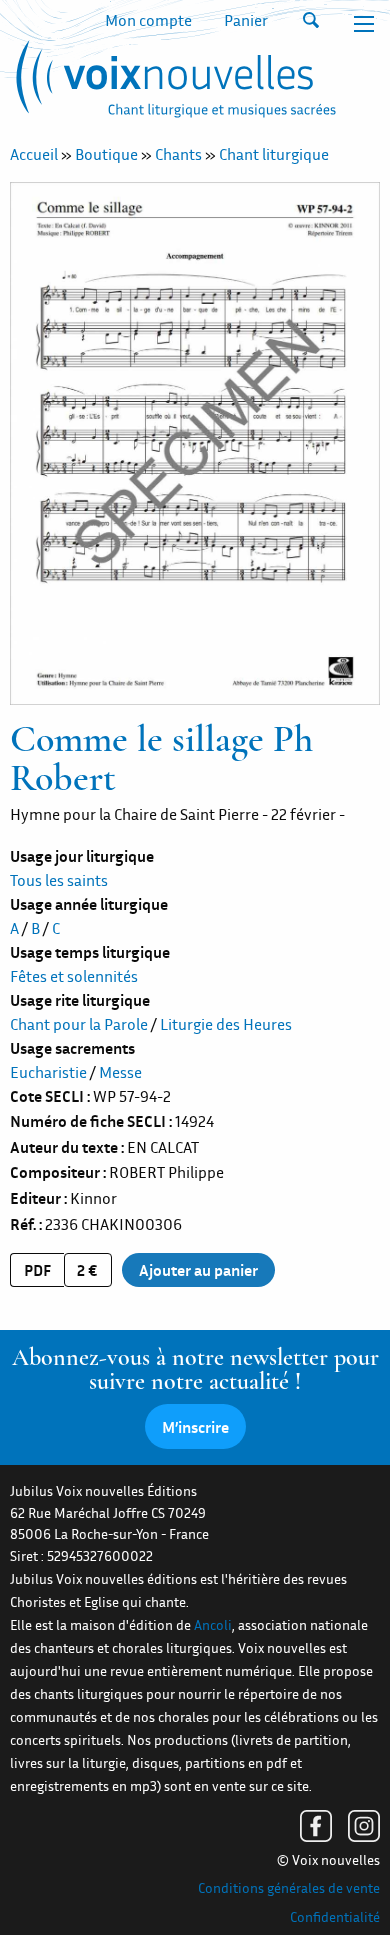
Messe (120, 1072)
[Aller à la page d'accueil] (173, 83)
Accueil (34, 154)
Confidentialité (335, 1917)
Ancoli (213, 1625)
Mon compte (148, 20)
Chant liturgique (274, 154)
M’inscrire (195, 1427)
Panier (246, 20)
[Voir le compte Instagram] (364, 1826)
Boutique (106, 154)
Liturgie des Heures (226, 1024)
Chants (178, 154)
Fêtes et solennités (74, 976)
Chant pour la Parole (79, 1024)
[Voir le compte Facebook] (316, 1826)
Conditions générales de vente (289, 1888)
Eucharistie (48, 1072)
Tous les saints (59, 880)
